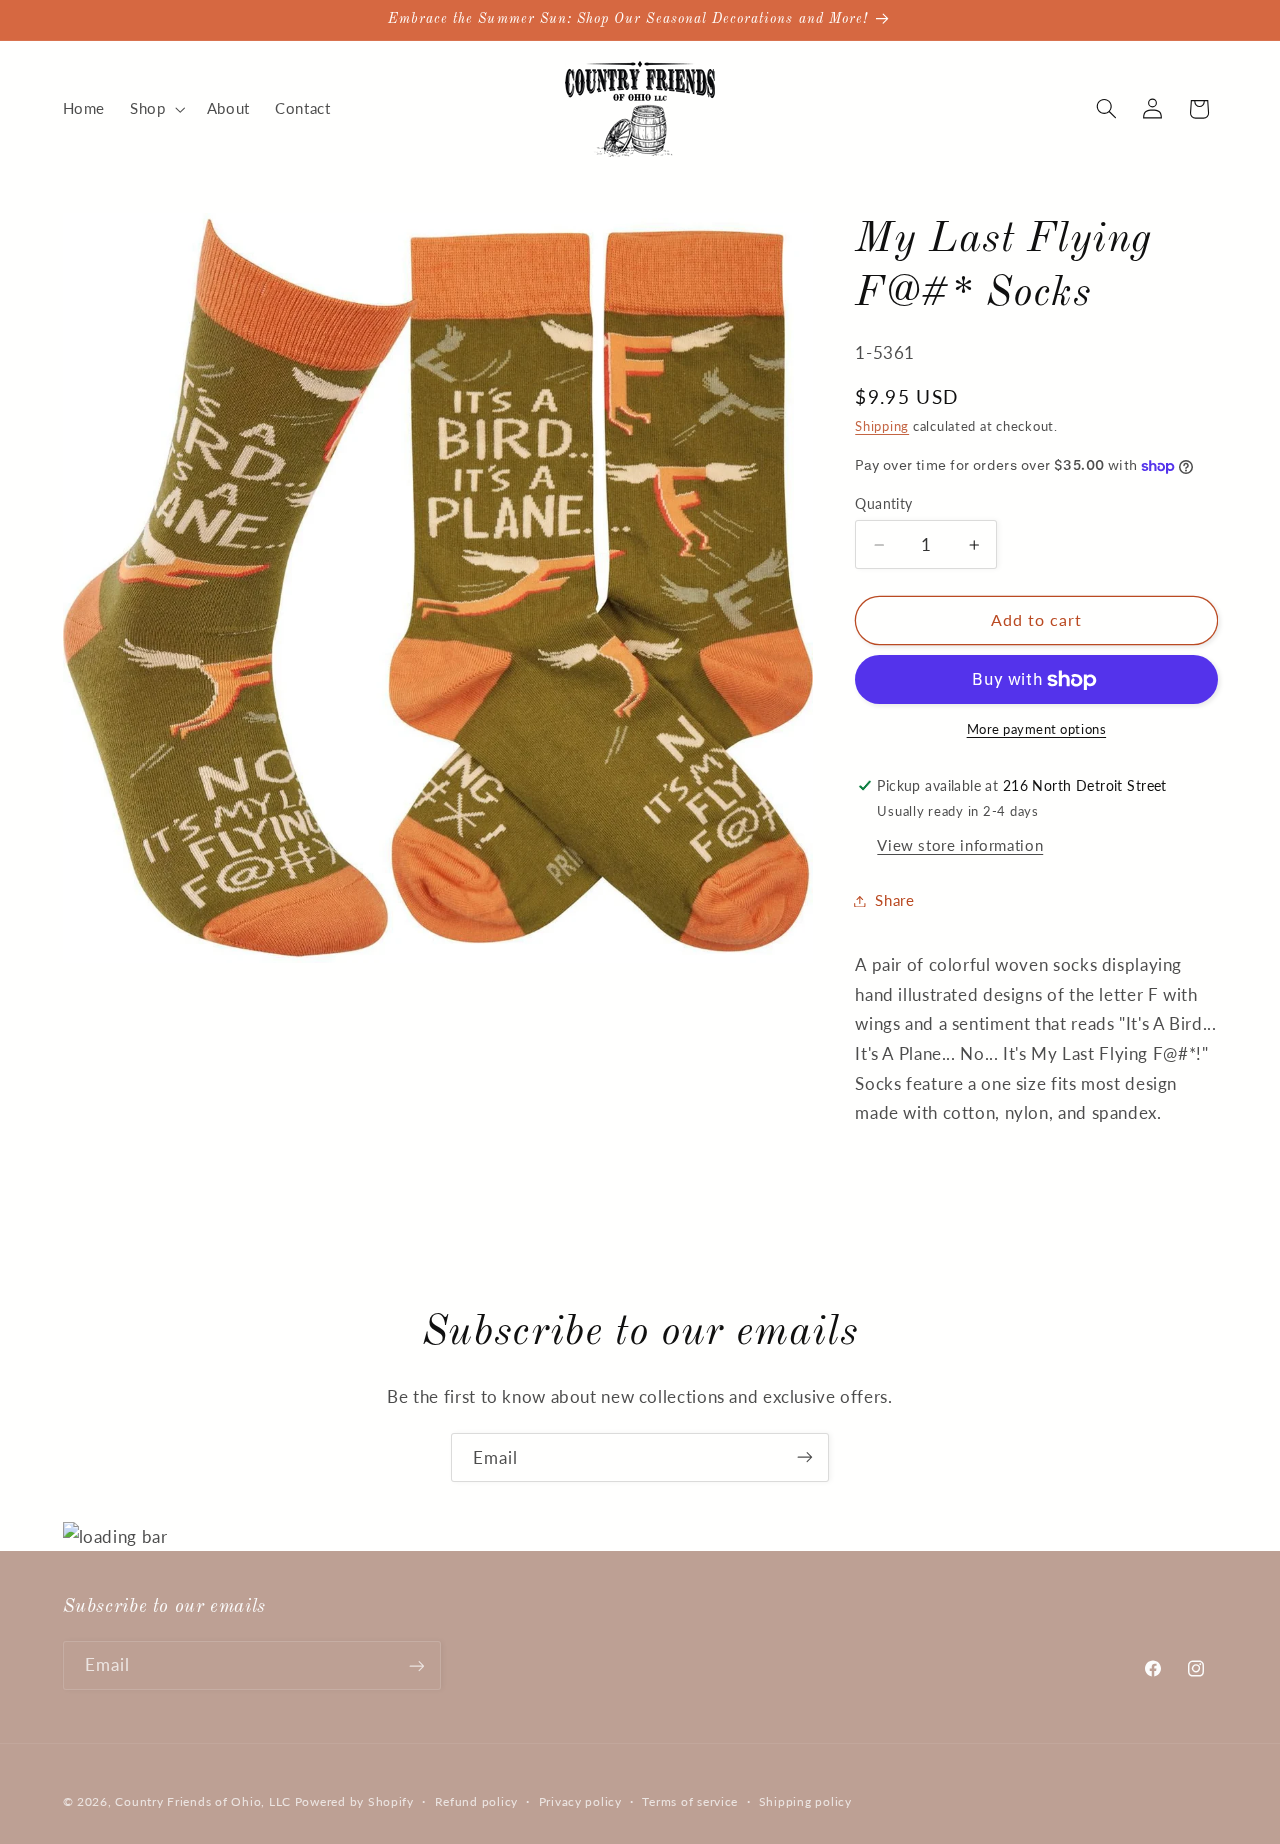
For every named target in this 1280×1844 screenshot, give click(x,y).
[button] (156, 109)
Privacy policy (580, 1801)
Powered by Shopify (354, 1800)
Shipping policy (805, 1801)
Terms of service (690, 1801)
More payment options (1037, 729)
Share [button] (894, 900)
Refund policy (477, 1801)
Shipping (882, 426)
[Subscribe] (805, 1457)
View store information (960, 845)
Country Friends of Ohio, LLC (203, 1800)
